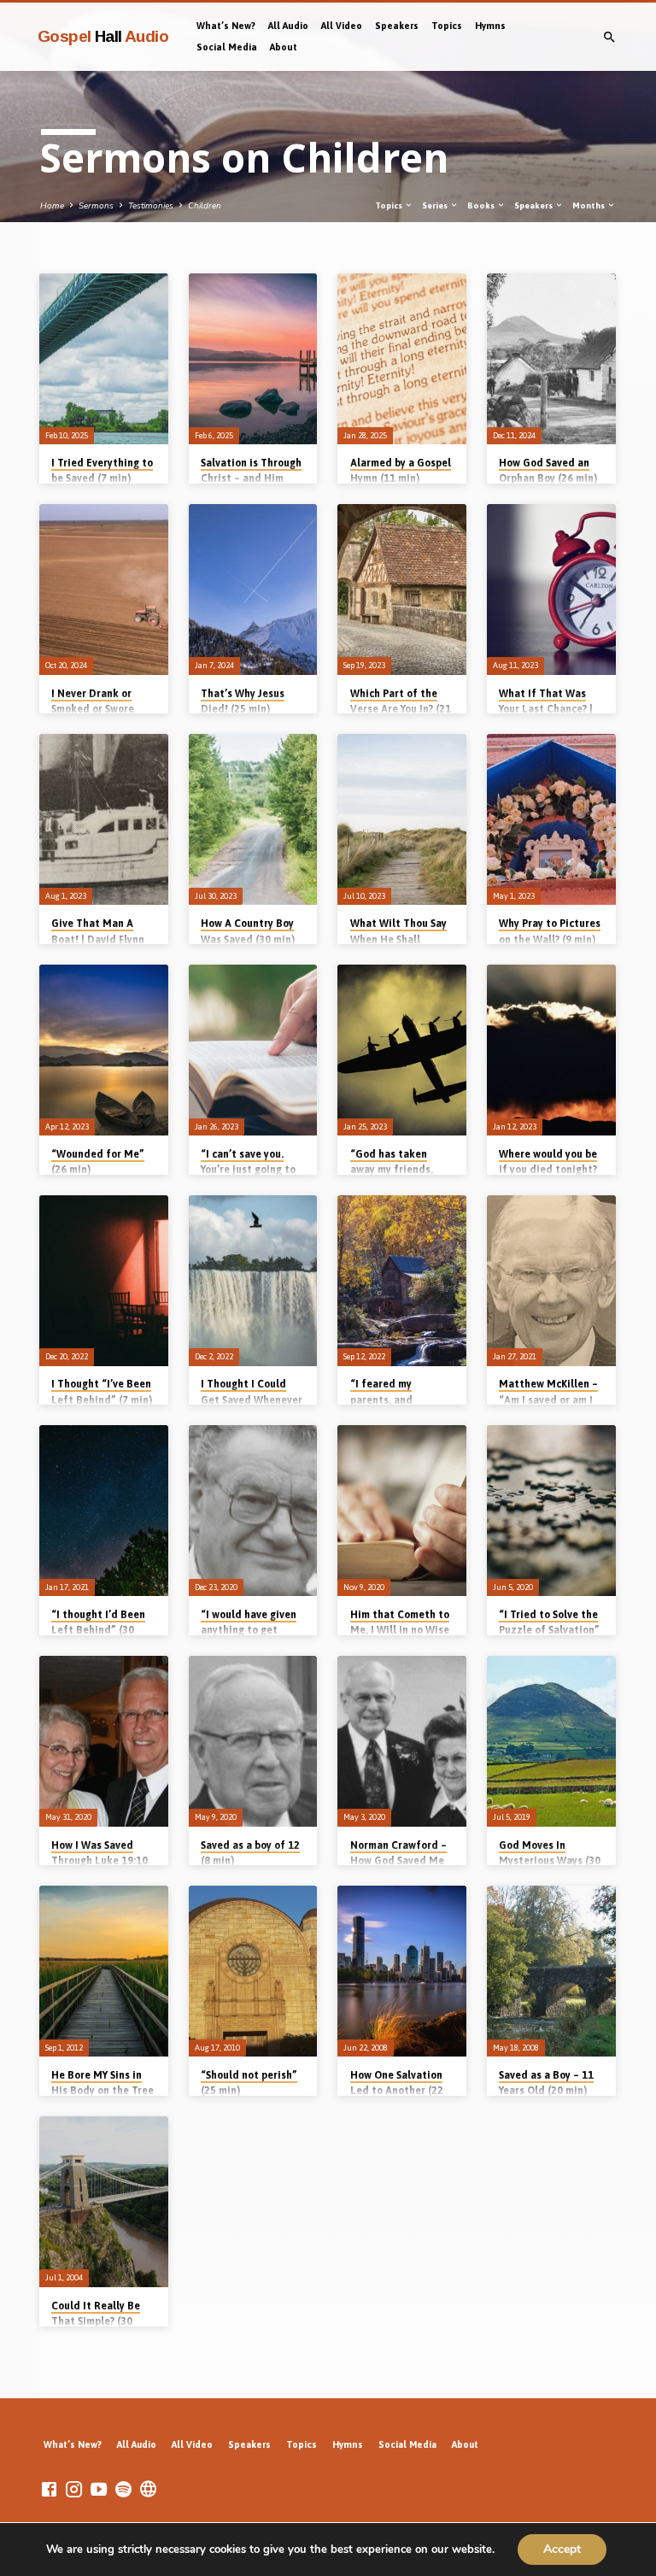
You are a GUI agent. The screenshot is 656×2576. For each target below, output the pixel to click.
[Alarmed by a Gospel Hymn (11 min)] (402, 359)
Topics (447, 26)
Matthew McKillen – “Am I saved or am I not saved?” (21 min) (549, 1399)
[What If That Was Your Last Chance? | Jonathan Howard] (551, 590)
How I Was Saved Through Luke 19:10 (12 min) (100, 1861)
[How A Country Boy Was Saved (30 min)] (253, 819)
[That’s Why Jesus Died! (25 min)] (253, 590)
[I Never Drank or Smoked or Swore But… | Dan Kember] (104, 590)
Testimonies (151, 206)
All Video (342, 26)
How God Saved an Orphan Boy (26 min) (548, 471)
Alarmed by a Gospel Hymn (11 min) (401, 471)
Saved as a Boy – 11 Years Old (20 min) (546, 2083)
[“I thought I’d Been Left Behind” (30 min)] (104, 1511)
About (284, 47)
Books (482, 205)
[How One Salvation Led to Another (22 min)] (402, 1971)
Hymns (490, 26)
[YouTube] (99, 2490)
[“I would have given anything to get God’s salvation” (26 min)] (253, 1511)
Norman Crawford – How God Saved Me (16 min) (398, 1861)
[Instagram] (74, 2490)
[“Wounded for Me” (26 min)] (104, 1050)
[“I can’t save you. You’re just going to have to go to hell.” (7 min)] (253, 1050)
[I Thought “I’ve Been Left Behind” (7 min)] (104, 1281)
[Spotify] (123, 2490)
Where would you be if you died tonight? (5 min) (548, 1170)
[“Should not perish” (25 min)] (253, 1971)
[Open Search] (609, 38)
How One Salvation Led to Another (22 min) (397, 2091)
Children (205, 206)
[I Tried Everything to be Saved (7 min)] (104, 359)
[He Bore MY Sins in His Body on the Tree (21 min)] (104, 1971)
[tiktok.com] (148, 2490)
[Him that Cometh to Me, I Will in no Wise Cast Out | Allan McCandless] (402, 1511)
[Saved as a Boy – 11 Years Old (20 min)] (551, 1971)
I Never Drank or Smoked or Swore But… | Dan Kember (97, 709)
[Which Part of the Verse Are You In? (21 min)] (402, 590)
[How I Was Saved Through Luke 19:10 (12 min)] (104, 1741)
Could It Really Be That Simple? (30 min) (96, 2321)
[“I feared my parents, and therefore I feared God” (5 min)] (402, 1281)
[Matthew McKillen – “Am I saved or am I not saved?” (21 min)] (551, 1281)
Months (589, 205)
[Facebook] (49, 2490)
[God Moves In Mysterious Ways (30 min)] (551, 1741)
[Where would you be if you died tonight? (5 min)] (551, 1050)
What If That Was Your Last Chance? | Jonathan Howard (546, 709)
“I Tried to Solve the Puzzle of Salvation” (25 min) (549, 1630)
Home (52, 206)
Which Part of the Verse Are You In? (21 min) (401, 709)
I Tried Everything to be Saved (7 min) (102, 471)
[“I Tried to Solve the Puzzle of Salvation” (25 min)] (551, 1511)
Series (436, 205)
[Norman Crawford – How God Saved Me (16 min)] (402, 1741)
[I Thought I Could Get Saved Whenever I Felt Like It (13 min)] (253, 1281)
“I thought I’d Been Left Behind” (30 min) (98, 1630)
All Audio (288, 26)
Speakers (397, 26)
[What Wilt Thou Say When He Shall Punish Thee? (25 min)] (402, 819)
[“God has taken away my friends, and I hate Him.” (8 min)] (402, 1050)
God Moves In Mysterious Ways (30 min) (550, 1861)
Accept (562, 2549)
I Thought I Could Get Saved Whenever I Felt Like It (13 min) (252, 1399)
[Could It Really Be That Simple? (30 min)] (104, 2202)
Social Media (227, 47)
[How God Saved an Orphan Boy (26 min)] (551, 359)
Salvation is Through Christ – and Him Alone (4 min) (251, 478)
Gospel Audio (103, 36)
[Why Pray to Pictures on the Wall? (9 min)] (551, 819)
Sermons (96, 206)
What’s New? (226, 26)
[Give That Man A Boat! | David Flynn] (104, 819)
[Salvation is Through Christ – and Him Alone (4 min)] (253, 359)
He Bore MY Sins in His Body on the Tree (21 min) (102, 2091)
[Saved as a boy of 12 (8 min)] (253, 1741)
